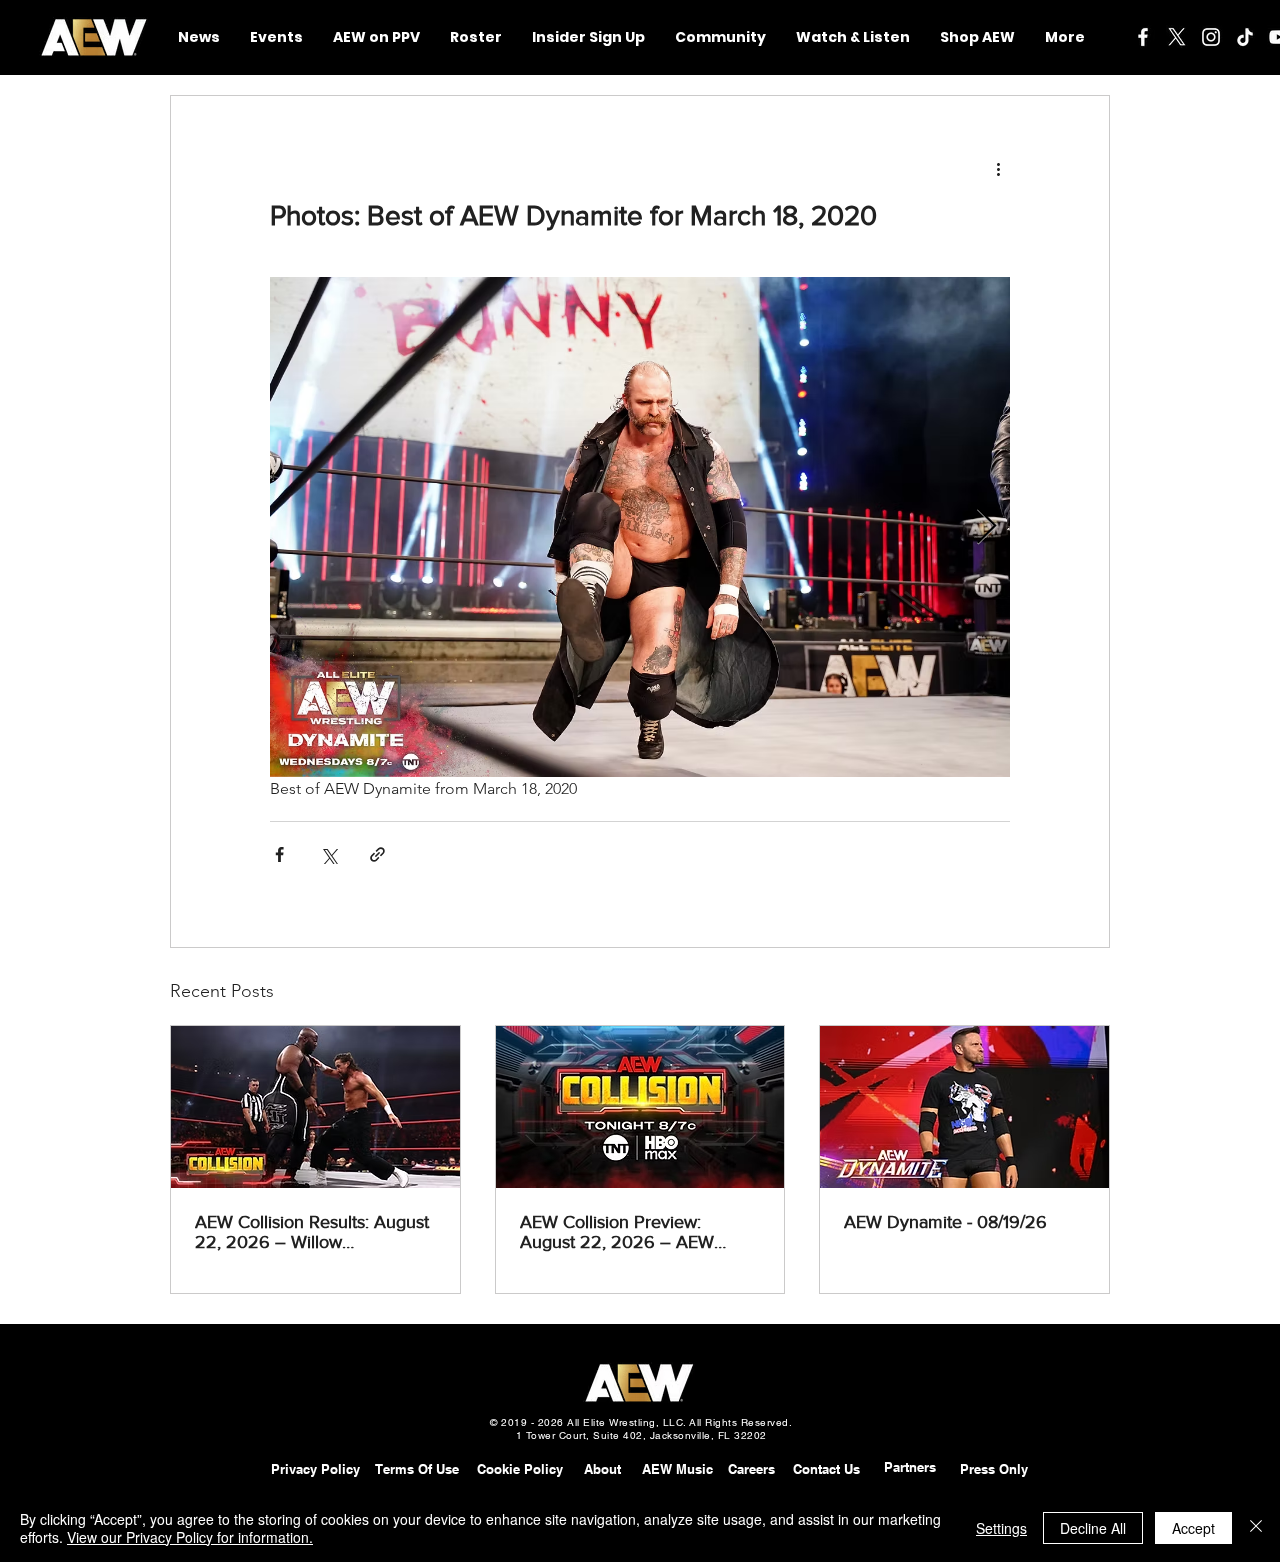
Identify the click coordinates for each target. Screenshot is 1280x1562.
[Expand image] (640, 527)
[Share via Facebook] (279, 854)
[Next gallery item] (986, 527)
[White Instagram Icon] (1211, 37)
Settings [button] (1001, 1528)
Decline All (1093, 1528)
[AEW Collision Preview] (640, 1107)
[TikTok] (1245, 37)
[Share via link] (377, 854)
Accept (1193, 1528)
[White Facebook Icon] (1143, 37)
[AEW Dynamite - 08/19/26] (964, 1107)
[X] (1177, 37)
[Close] (1256, 1528)
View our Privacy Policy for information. (190, 1537)
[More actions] (998, 168)
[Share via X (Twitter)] (328, 854)
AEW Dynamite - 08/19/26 (945, 1222)
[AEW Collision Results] (315, 1107)
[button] (720, 37)
